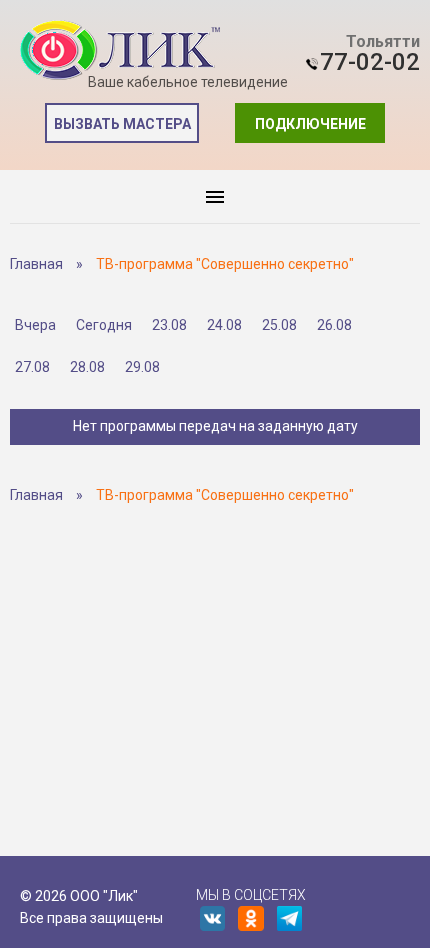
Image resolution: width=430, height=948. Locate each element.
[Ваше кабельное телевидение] (120, 50)
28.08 (87, 367)
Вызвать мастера (122, 124)
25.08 (279, 325)
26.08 (334, 325)
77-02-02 (370, 62)
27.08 (32, 367)
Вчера (35, 325)
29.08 (142, 367)
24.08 (224, 325)
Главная (36, 264)
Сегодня (104, 325)
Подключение (310, 124)
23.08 (169, 325)
